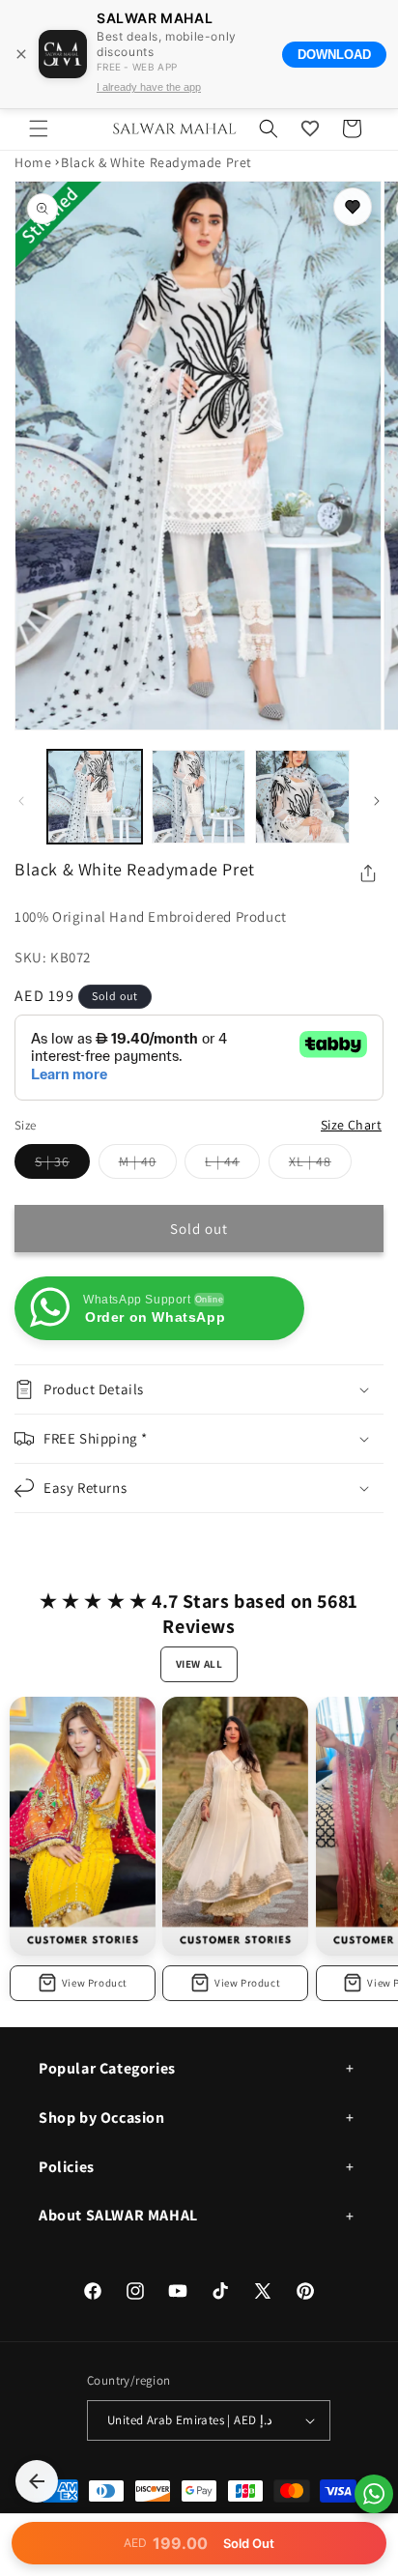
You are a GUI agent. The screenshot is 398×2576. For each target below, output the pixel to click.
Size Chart (351, 1125)
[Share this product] (368, 873)
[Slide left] (21, 801)
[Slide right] (377, 801)
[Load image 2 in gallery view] (199, 797)
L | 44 (232, 1165)
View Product (95, 1983)
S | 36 (62, 1165)
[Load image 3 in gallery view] (302, 797)
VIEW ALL (199, 1664)
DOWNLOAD (334, 55)
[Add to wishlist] (353, 207)
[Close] (21, 54)
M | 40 (148, 1165)
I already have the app (149, 87)
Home (33, 162)
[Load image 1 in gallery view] (95, 797)
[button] (39, 129)
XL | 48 (320, 1165)
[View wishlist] (310, 129)
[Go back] (37, 2481)
